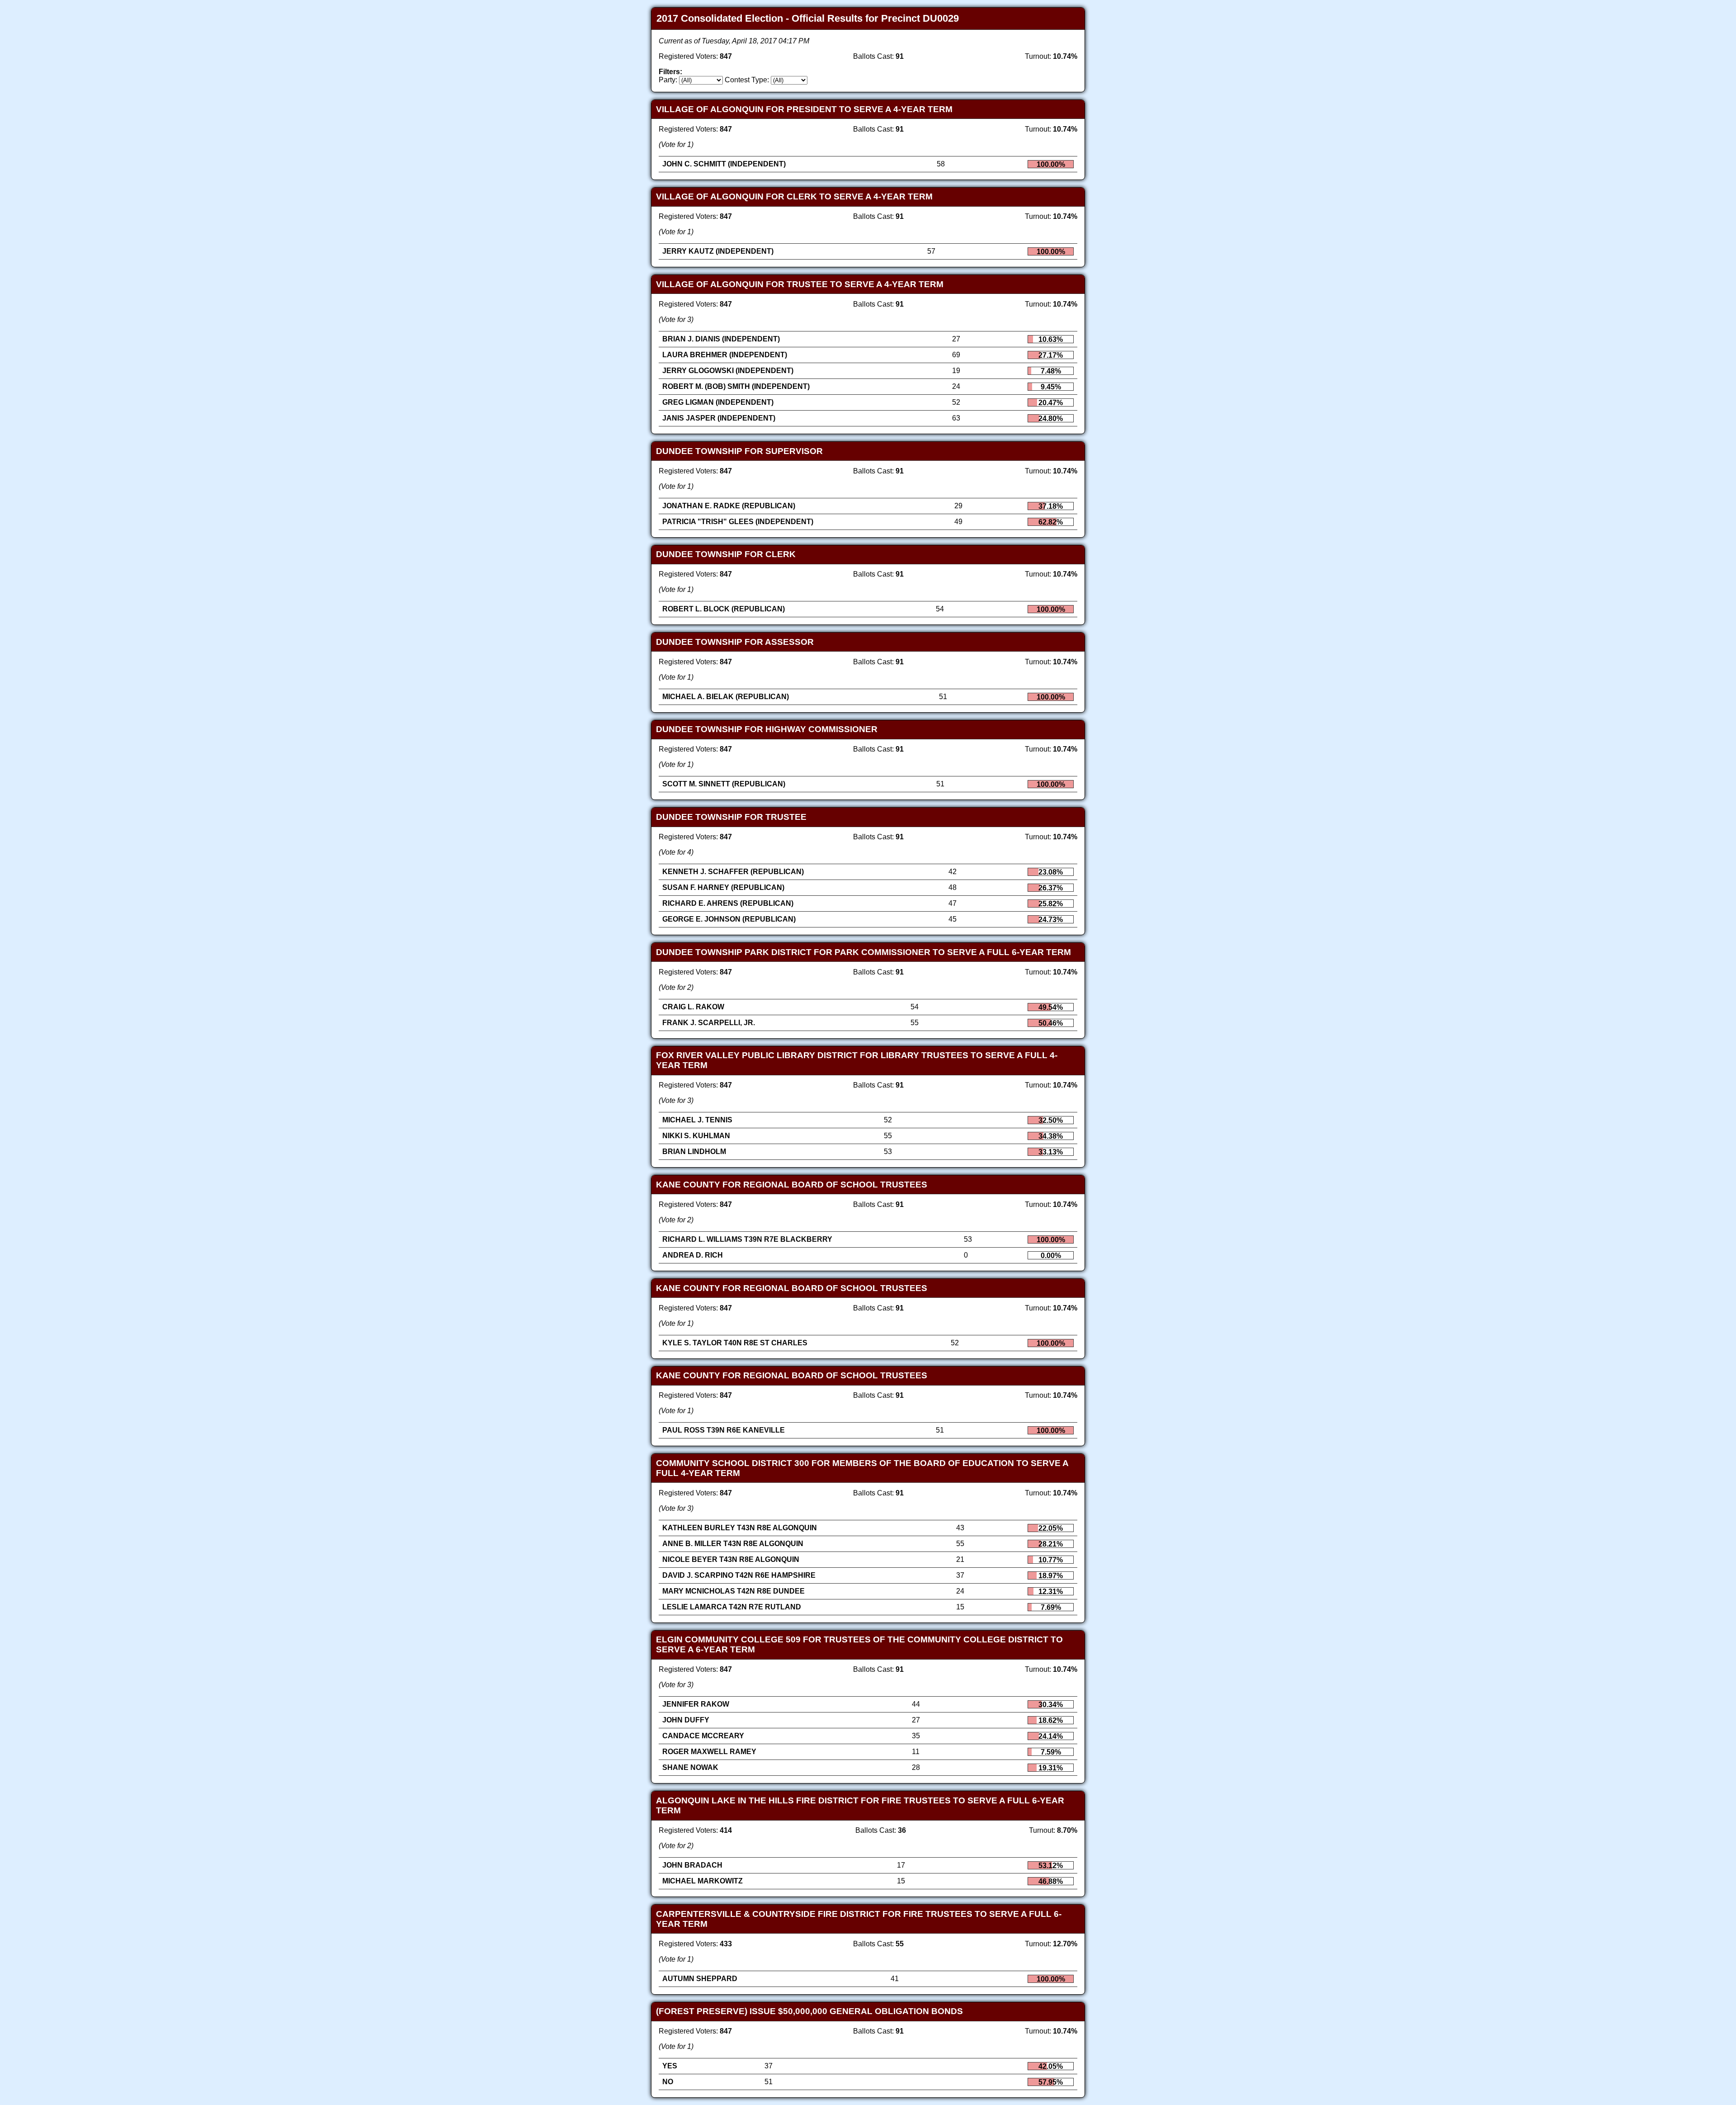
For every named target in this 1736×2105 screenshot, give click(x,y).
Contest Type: (747, 80)
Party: (668, 80)
